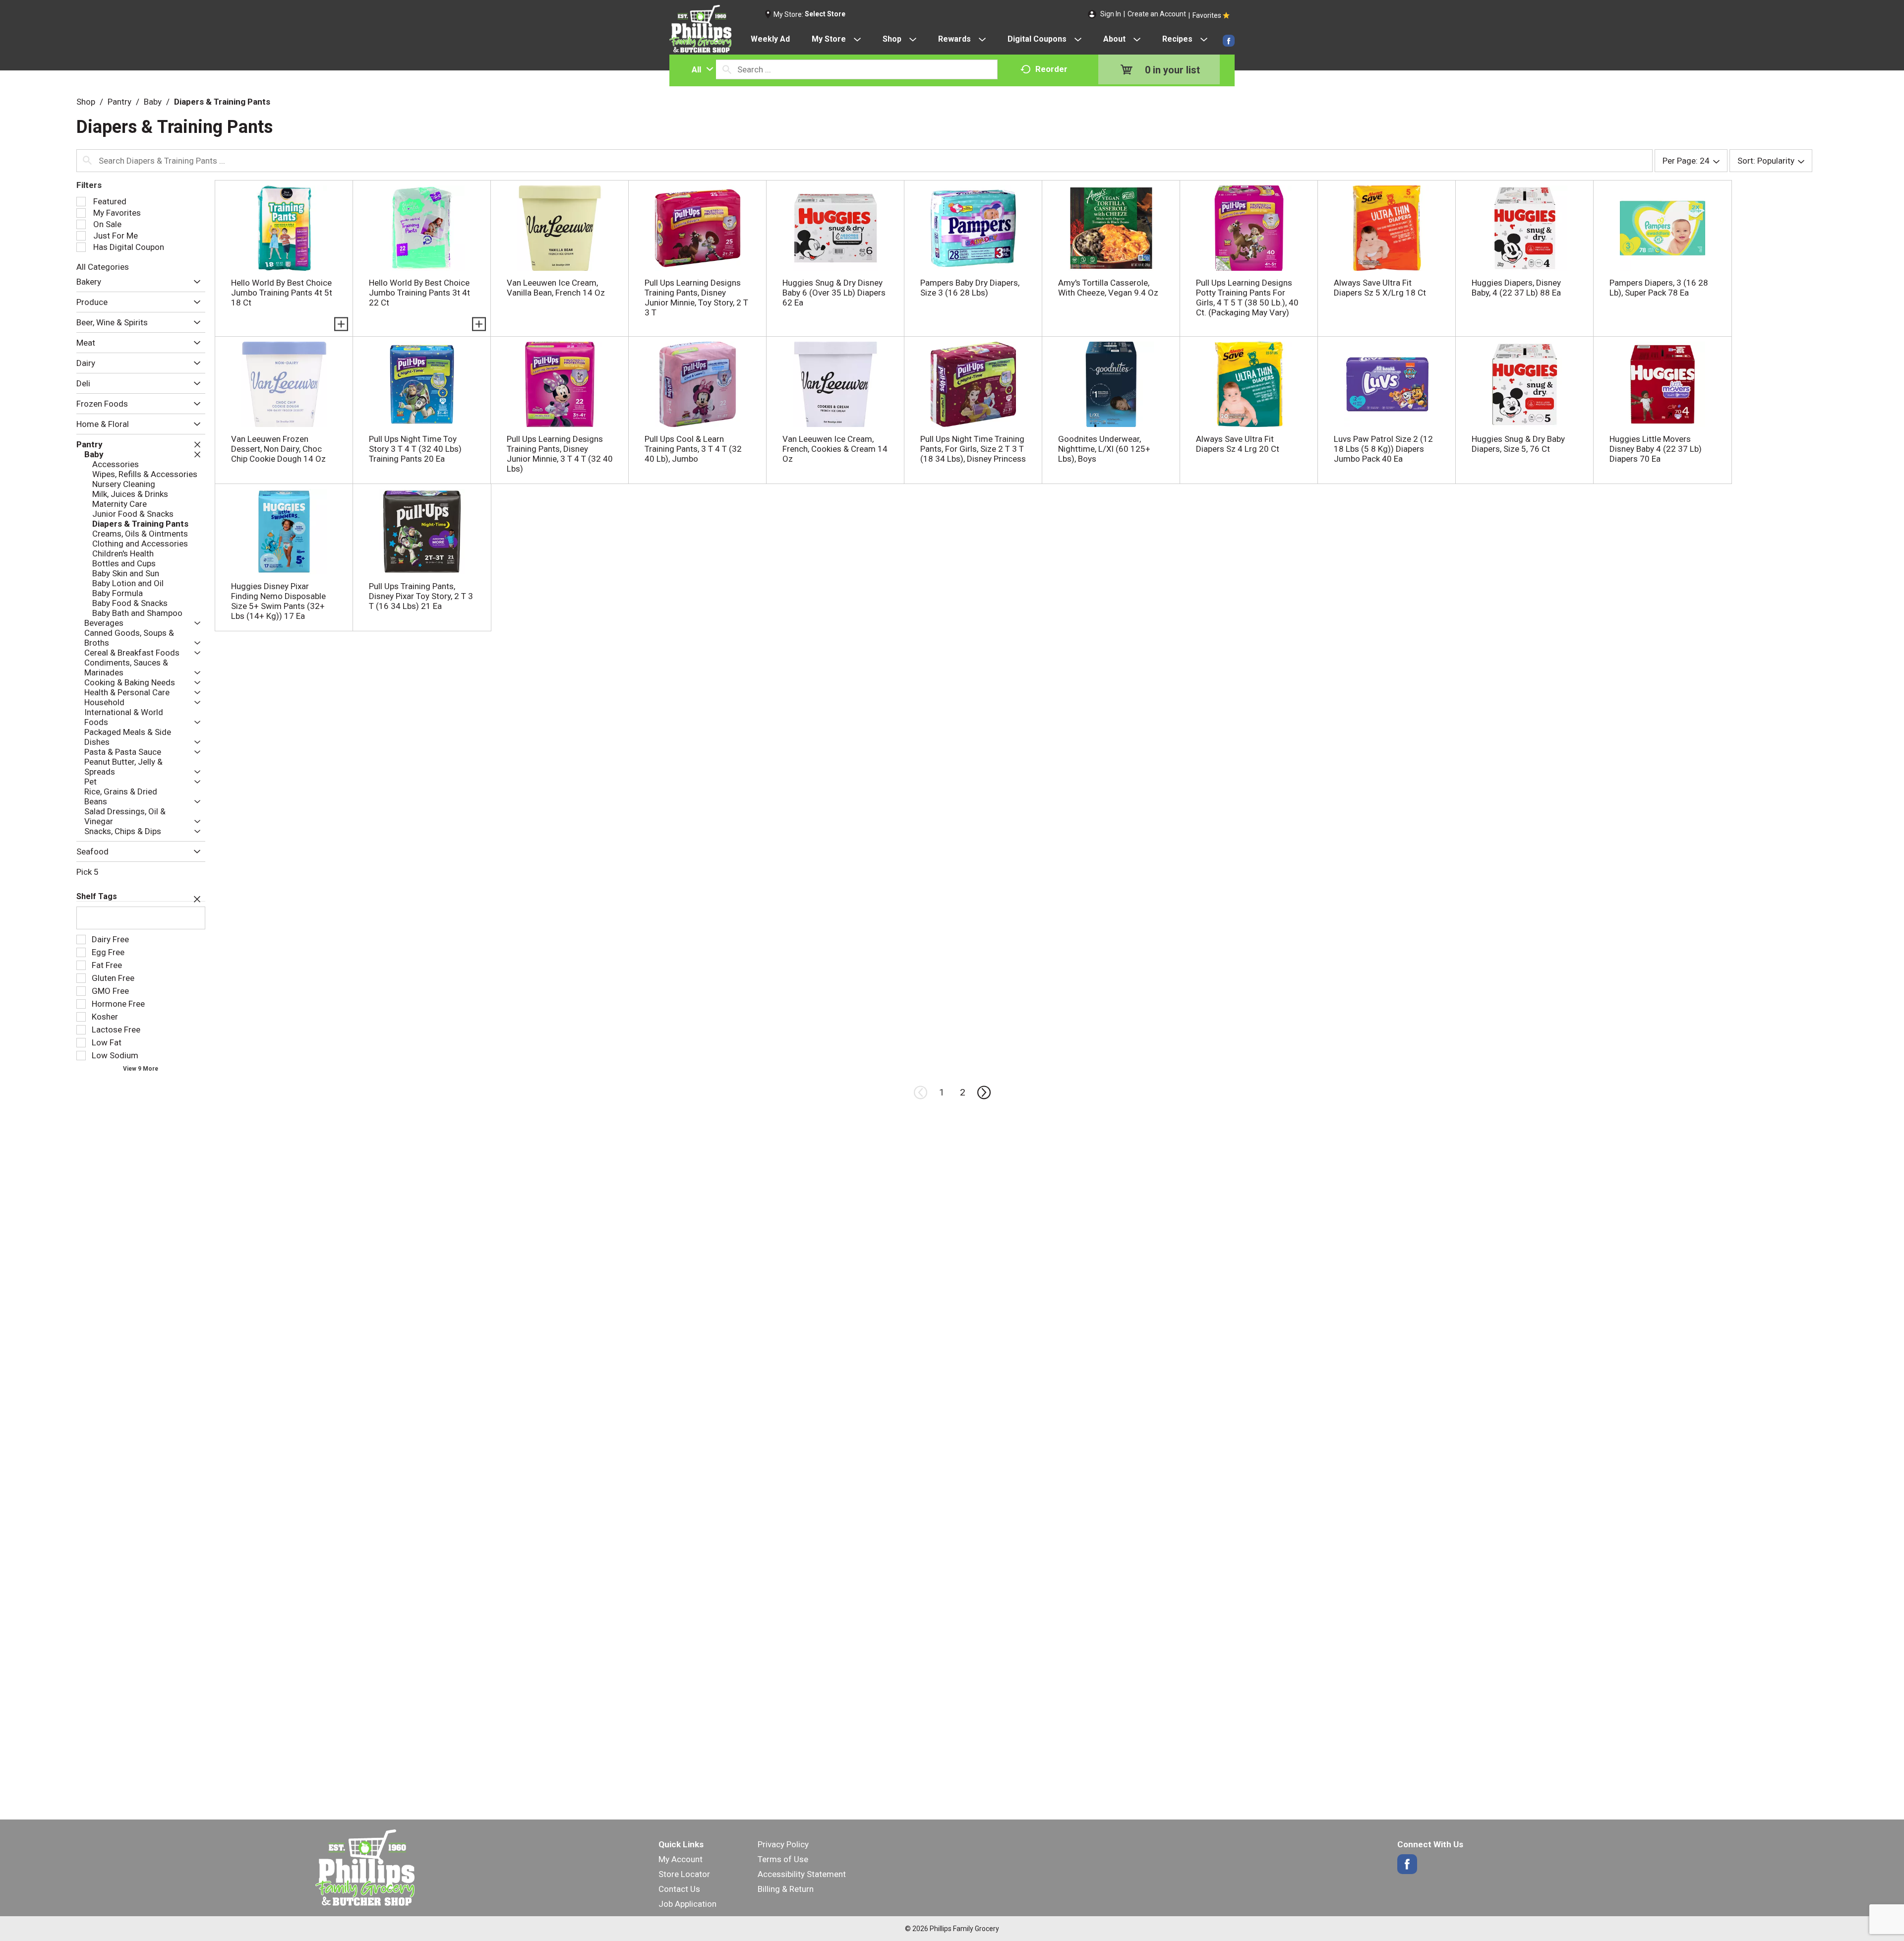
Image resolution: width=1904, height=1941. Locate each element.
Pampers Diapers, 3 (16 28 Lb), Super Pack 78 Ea (1659, 288)
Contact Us (679, 1889)
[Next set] (983, 1092)
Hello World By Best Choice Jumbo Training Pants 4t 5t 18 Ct (282, 293)
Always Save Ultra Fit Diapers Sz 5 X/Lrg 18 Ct (1380, 288)
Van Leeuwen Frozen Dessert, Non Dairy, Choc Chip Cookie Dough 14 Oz (278, 449)
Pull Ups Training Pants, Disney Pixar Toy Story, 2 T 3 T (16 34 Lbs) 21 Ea (421, 596)
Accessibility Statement (802, 1874)
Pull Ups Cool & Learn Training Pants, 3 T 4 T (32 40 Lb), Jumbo (693, 449)
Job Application (687, 1904)
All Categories (103, 267)
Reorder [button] (1051, 69)
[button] (195, 282)
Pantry (119, 102)
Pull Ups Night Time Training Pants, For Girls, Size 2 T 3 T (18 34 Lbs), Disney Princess (973, 449)
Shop (86, 102)
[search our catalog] (727, 69)
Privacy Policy (783, 1844)
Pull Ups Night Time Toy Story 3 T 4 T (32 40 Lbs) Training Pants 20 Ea (415, 449)
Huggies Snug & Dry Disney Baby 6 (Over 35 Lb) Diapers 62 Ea (834, 293)
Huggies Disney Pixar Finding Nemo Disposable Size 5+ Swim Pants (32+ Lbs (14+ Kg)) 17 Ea (278, 601)
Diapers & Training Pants (222, 102)
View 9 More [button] (141, 1069)
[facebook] (1229, 41)
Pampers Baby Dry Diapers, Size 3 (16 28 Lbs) (970, 288)
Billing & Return (786, 1889)
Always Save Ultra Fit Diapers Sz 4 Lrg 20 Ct (1238, 444)
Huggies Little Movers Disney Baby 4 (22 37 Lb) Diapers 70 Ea (1656, 449)
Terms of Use (783, 1859)
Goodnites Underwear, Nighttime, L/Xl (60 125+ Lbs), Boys (1104, 449)
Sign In (1111, 14)
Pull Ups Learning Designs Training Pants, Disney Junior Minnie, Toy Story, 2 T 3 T (696, 298)
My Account (681, 1859)
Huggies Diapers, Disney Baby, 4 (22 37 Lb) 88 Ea (1516, 288)
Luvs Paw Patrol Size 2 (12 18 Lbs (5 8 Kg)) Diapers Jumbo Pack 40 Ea (1383, 449)
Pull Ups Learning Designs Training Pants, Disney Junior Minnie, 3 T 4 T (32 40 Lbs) (560, 454)
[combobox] (700, 69)
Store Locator (684, 1874)
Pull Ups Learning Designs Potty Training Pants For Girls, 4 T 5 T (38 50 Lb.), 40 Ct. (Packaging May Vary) (1247, 298)
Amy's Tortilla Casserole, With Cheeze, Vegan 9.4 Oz (1108, 288)
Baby (153, 102)
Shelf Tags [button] (97, 896)
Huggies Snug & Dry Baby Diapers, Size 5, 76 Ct (1518, 444)
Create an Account (1157, 14)
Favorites (1207, 15)
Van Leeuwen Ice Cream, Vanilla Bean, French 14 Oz (556, 288)
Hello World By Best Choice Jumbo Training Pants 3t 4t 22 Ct (419, 293)
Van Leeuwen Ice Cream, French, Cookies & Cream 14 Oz (835, 449)
